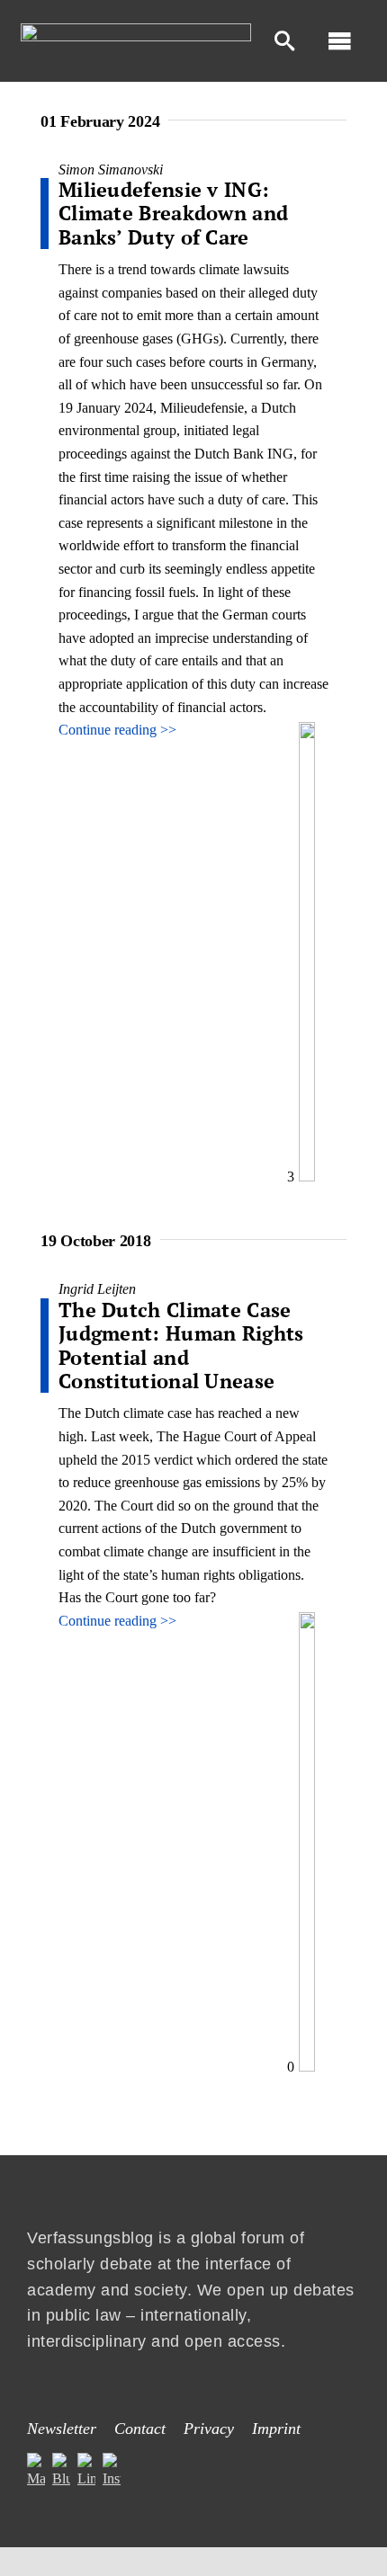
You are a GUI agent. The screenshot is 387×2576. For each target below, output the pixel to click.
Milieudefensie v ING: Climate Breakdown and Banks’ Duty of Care (173, 213)
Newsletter (62, 2429)
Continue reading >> (117, 730)
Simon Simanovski (111, 169)
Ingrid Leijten (97, 1289)
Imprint (276, 2429)
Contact (140, 2429)
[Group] (136, 30)
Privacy (209, 2429)
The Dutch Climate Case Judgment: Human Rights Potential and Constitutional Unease (181, 1345)
